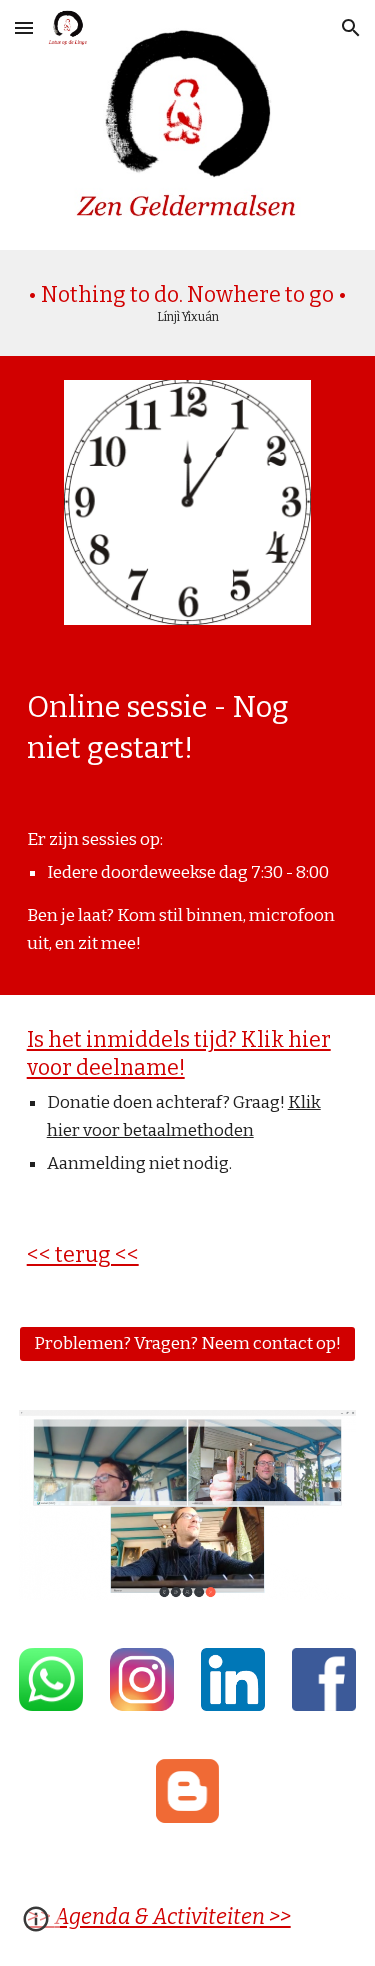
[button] (24, 27)
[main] (188, 303)
